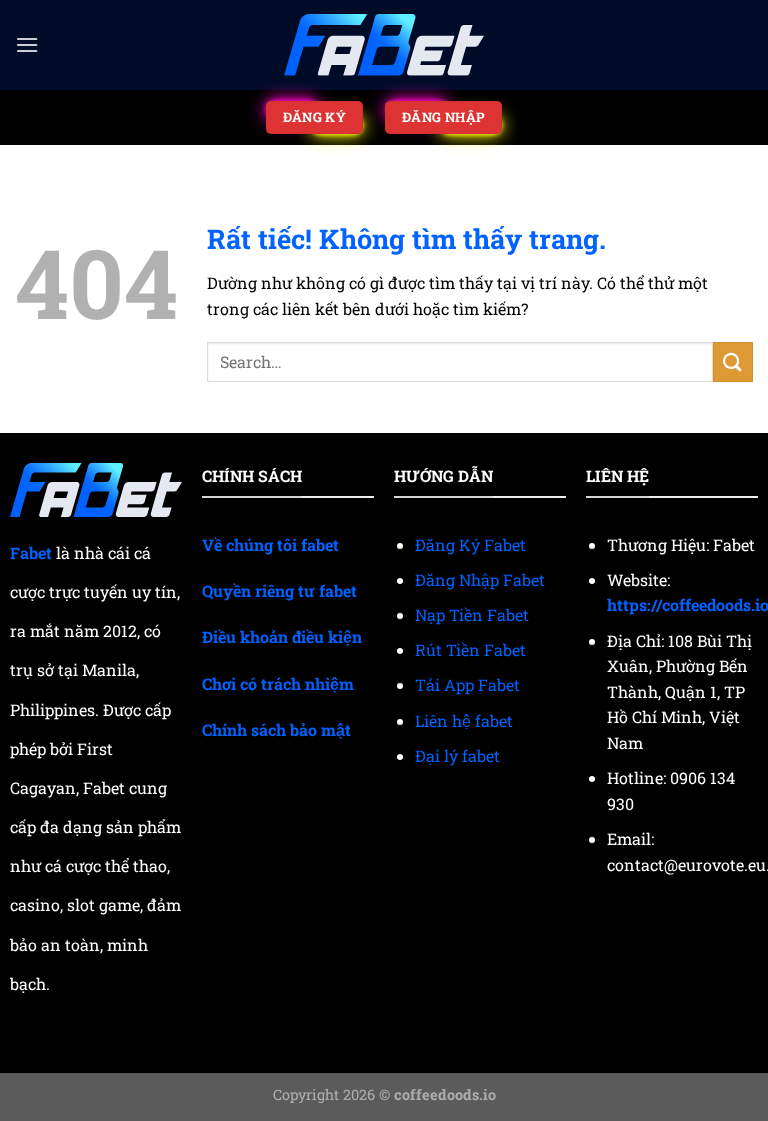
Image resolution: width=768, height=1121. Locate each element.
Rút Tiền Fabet (470, 649)
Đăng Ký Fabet (470, 544)
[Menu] (27, 44)
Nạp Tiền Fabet (472, 614)
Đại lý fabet (457, 755)
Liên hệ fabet (464, 720)
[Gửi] (733, 361)
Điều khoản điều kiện (282, 636)
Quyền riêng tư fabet (279, 590)
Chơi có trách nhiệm (278, 683)
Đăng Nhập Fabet (480, 579)
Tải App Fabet (467, 684)
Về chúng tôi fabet (270, 544)
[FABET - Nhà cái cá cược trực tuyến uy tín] (384, 45)
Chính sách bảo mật (276, 729)
